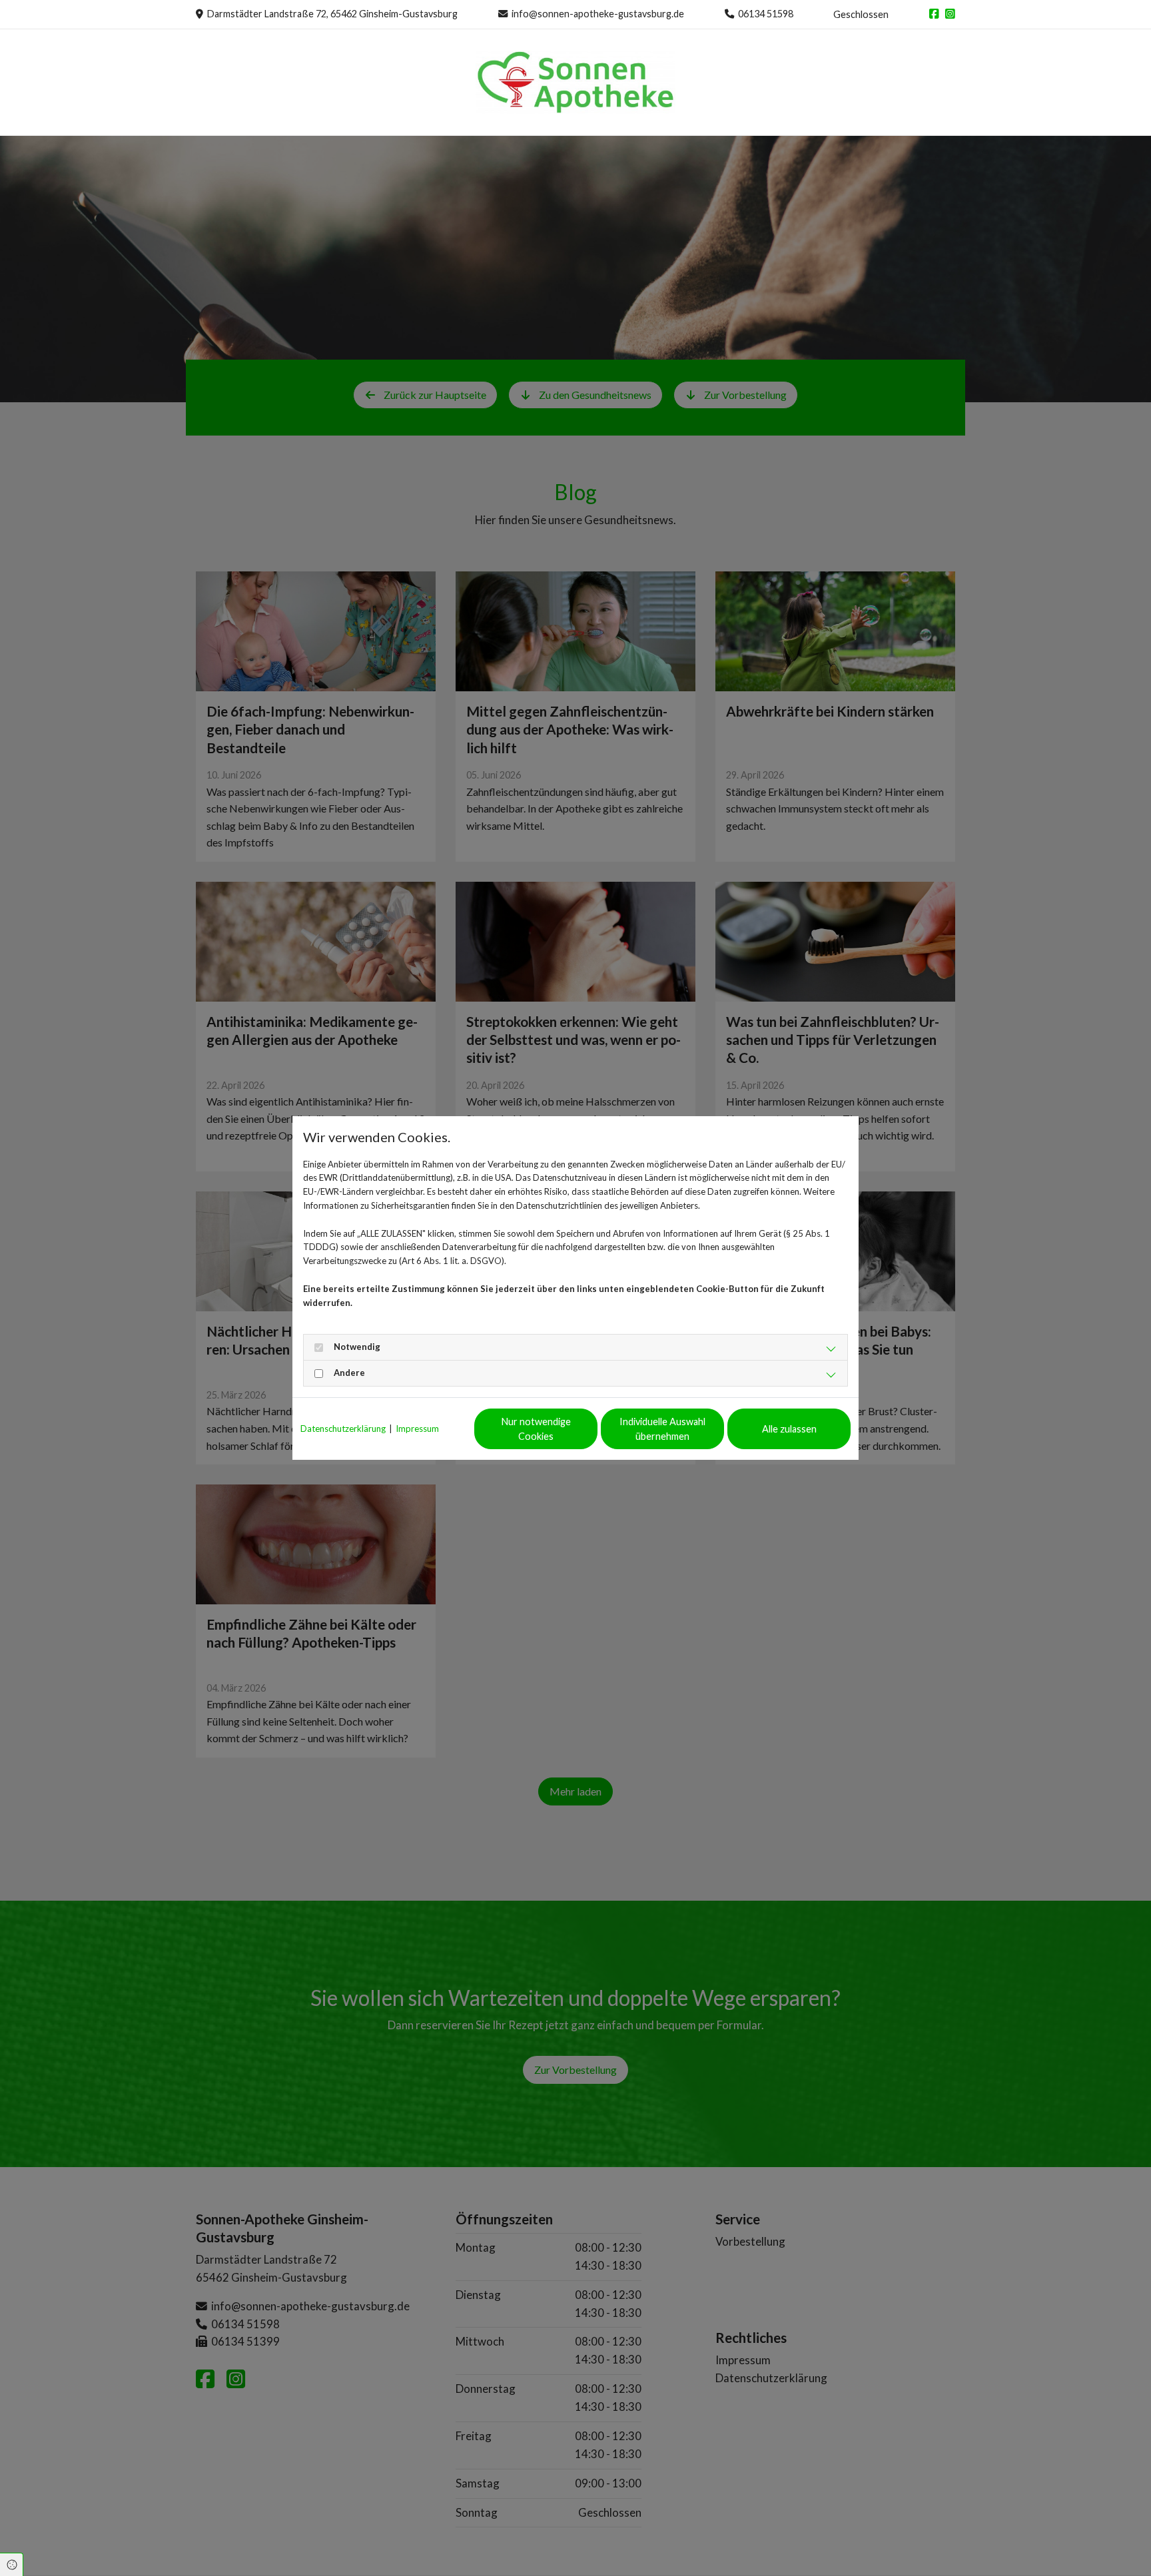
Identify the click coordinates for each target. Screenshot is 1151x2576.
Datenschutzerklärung (343, 1429)
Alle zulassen (789, 1429)
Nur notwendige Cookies (536, 1429)
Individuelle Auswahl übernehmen (662, 1429)
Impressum (417, 1429)
